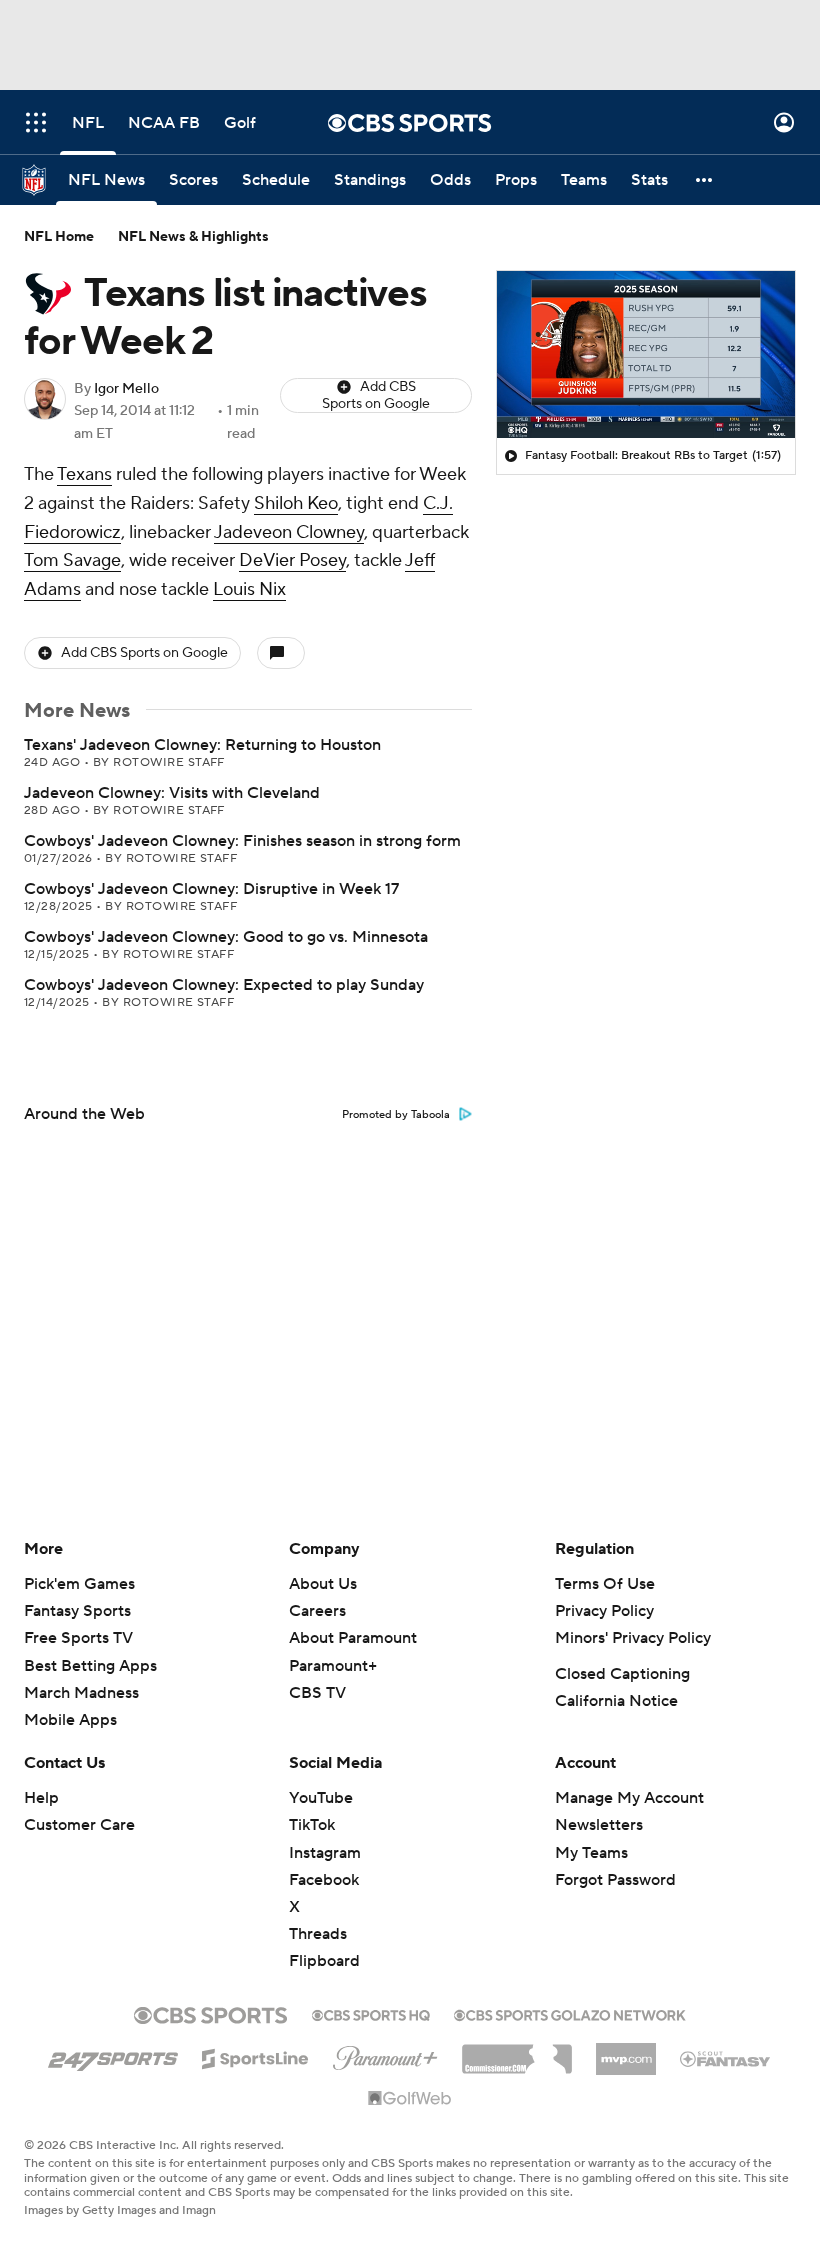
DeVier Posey (292, 560)
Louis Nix (249, 589)
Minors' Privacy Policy (633, 1638)
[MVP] (626, 2051)
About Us (323, 1584)
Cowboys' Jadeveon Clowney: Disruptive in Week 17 (211, 889)
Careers (317, 1611)
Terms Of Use (605, 1584)
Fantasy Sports (77, 1611)
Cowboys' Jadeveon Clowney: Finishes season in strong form (242, 841)
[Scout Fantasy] (726, 2058)
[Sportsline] (255, 2056)
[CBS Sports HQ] (371, 2013)
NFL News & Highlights (193, 237)
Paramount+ (333, 1666)
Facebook (324, 1880)
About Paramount (353, 1638)
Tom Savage (72, 560)
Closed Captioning (622, 1674)
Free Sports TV (78, 1638)
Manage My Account (629, 1798)
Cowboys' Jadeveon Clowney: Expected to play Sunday (224, 985)
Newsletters (599, 1825)
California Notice (616, 1701)
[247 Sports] (113, 2055)
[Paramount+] (385, 2054)
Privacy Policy (604, 1611)
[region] (646, 355)
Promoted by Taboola (396, 1115)
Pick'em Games (79, 1584)
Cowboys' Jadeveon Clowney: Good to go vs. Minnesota (226, 937)
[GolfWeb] (410, 2099)
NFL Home (59, 237)
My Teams (591, 1853)
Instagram (325, 1853)
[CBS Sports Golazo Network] (570, 2013)
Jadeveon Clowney (289, 532)
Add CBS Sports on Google (376, 395)
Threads (318, 1934)
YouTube (321, 1798)
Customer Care (79, 1825)
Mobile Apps (70, 1720)
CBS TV (317, 1693)
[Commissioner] (517, 2052)
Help (41, 1798)
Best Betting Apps (90, 1666)
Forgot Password (615, 1880)
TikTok (312, 1825)
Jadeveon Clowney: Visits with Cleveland (172, 793)
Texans (84, 474)
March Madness (81, 1693)
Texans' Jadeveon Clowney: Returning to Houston (202, 745)
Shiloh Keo (296, 503)
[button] (36, 122)
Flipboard (324, 1961)
